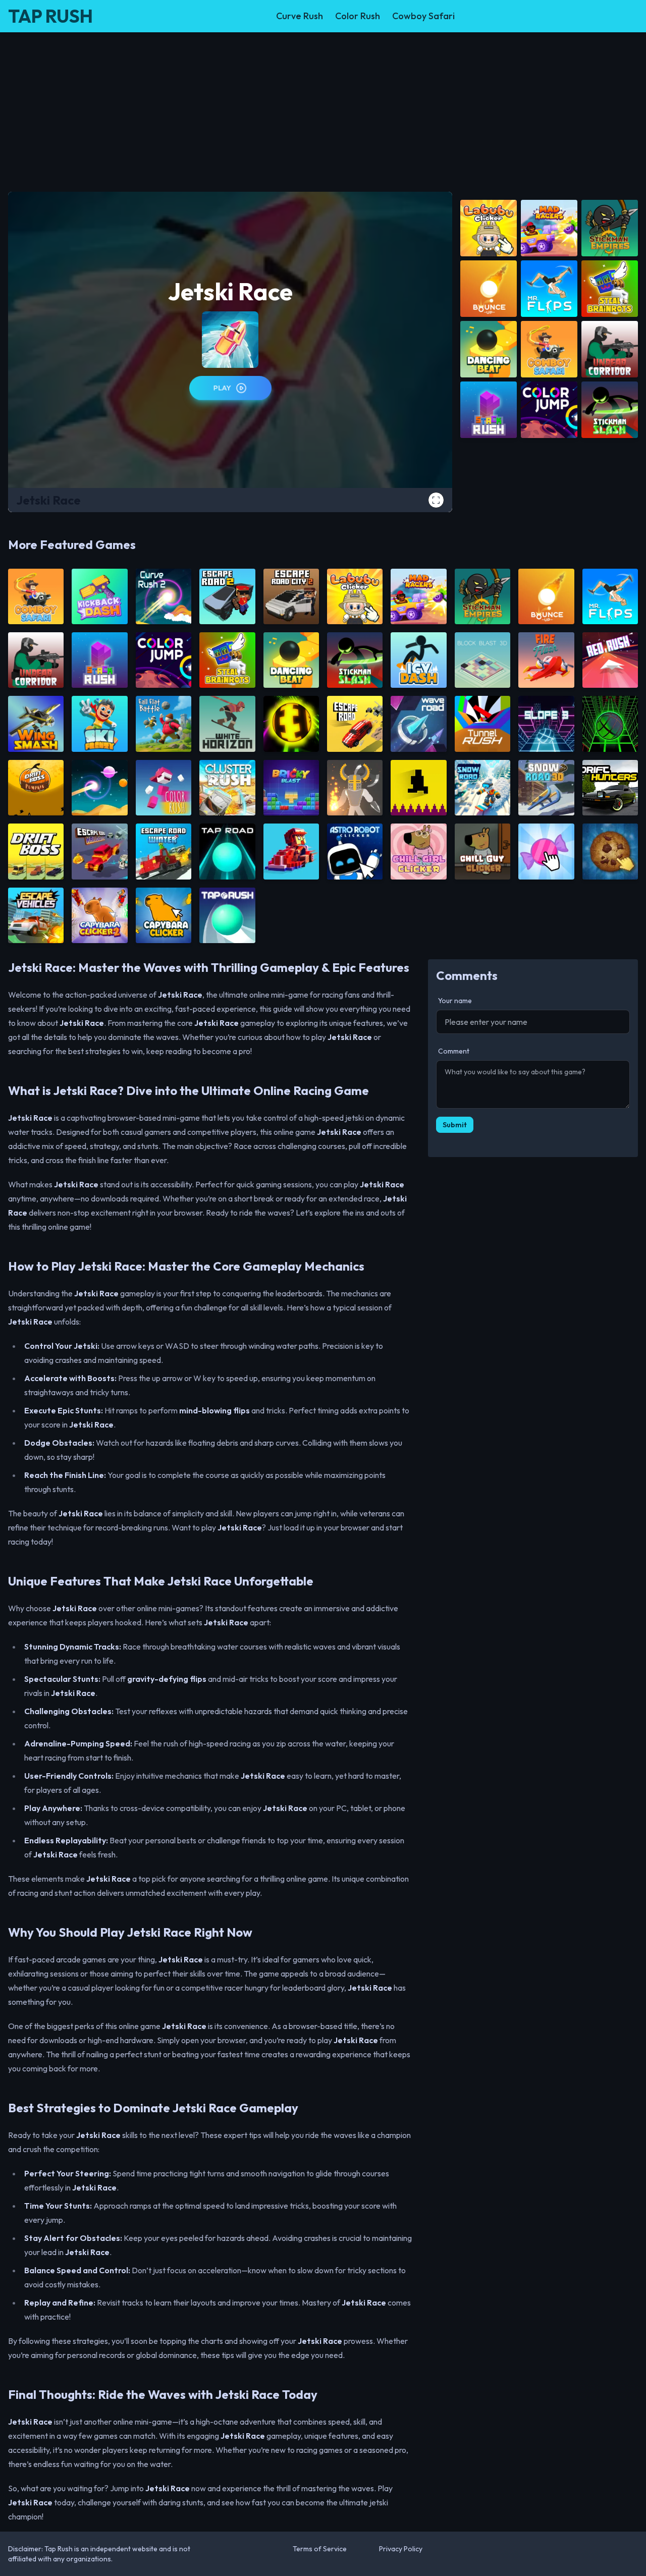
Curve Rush (300, 16)
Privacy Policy (401, 2549)
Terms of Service (320, 2549)
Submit (455, 1125)
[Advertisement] (323, 108)
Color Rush (358, 16)
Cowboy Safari (423, 16)
